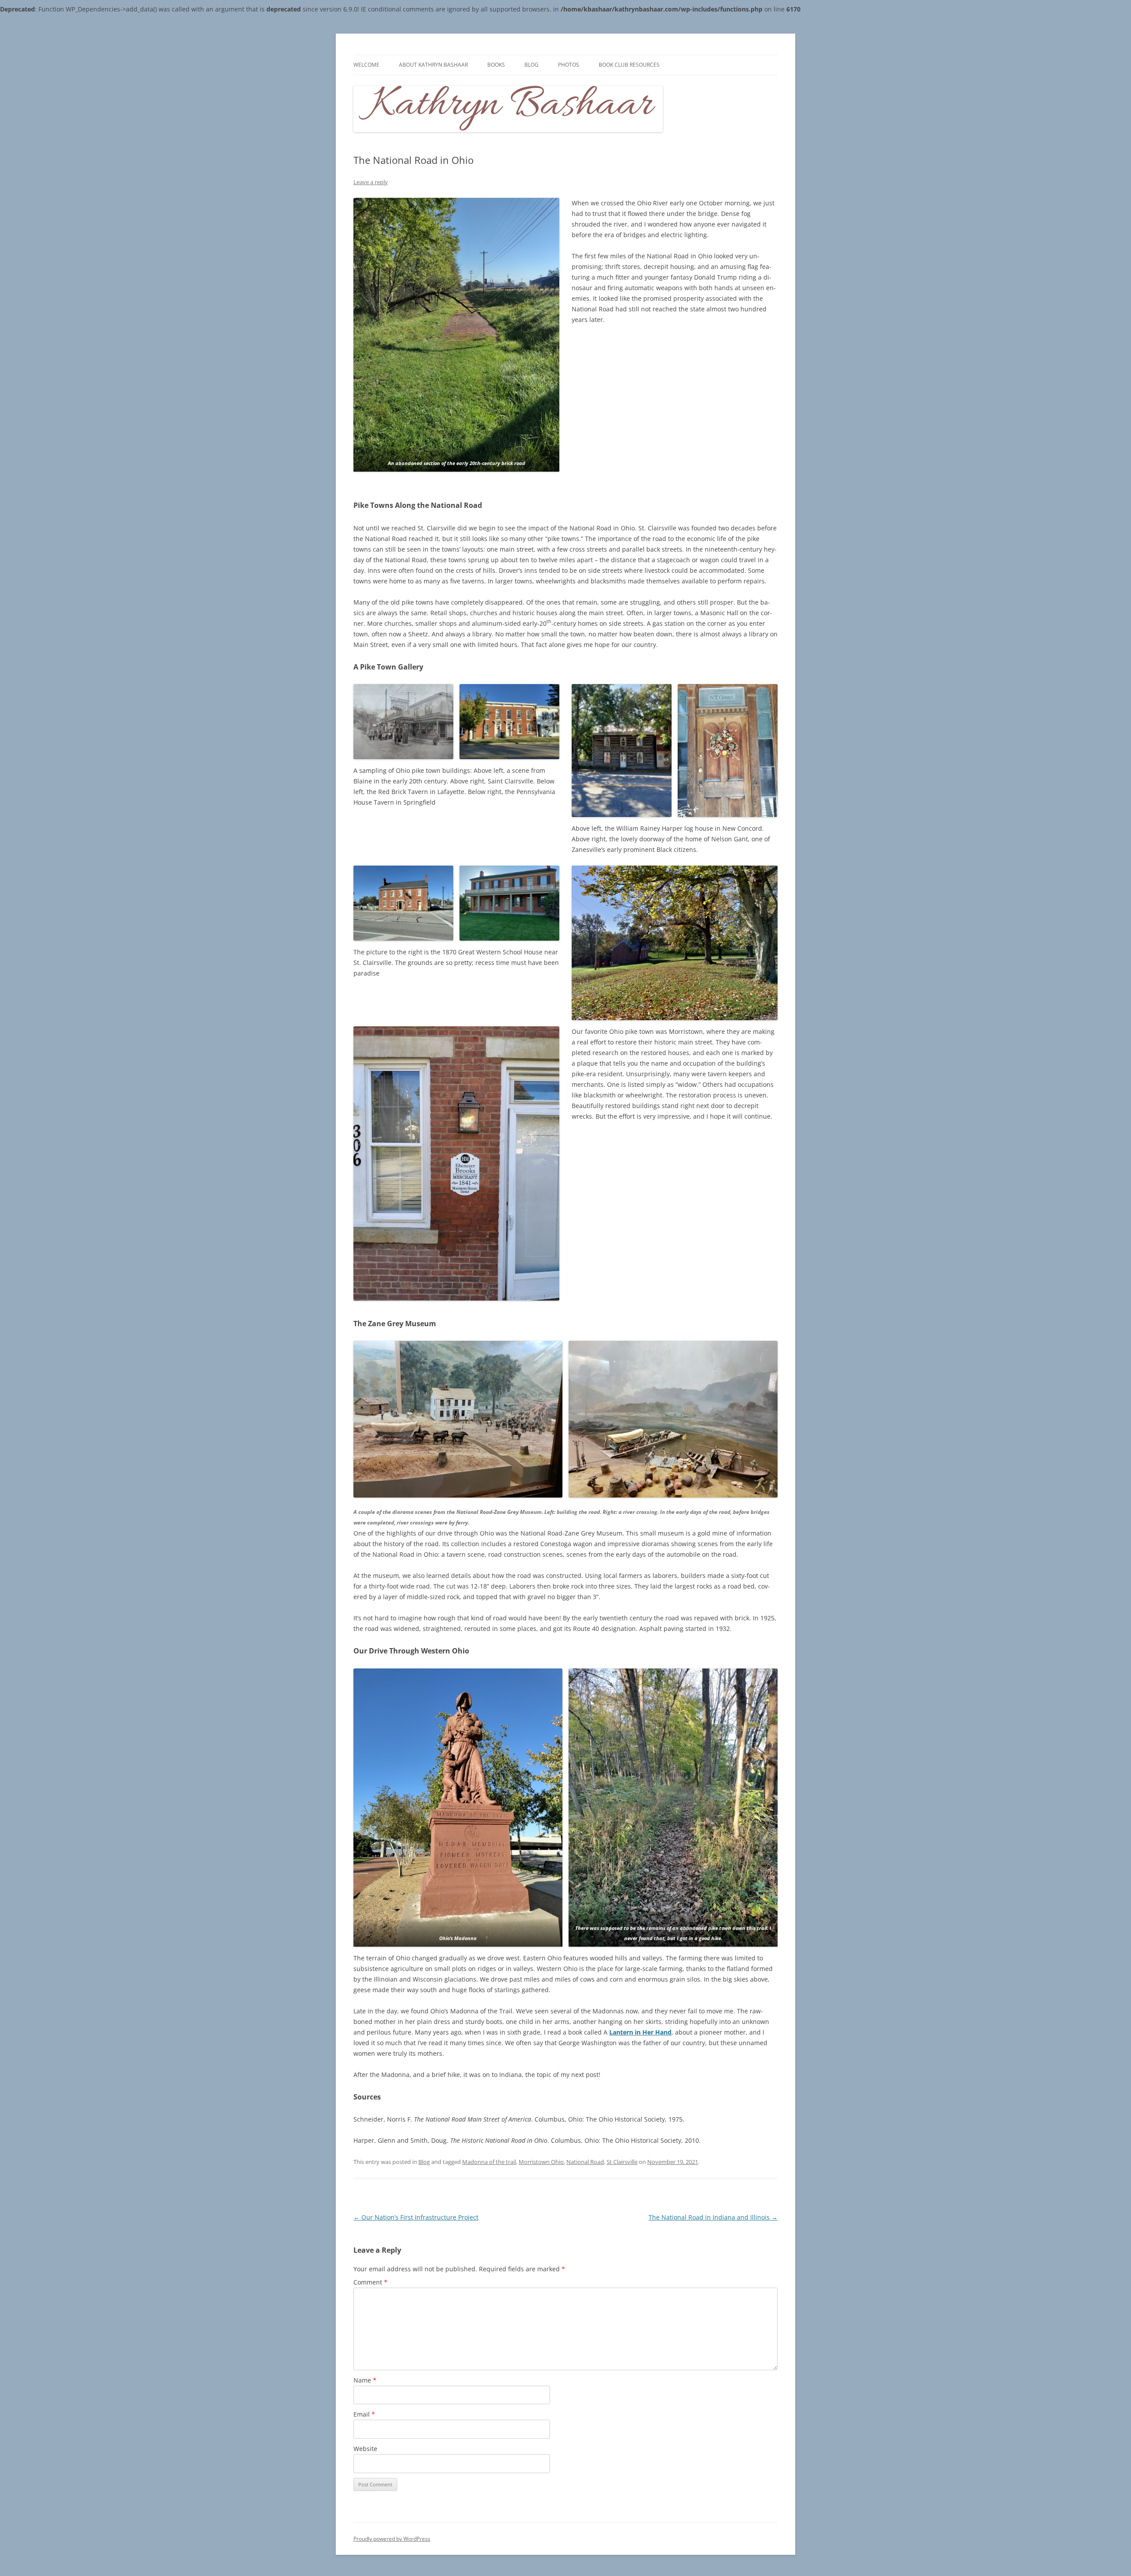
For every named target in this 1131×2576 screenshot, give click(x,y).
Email (364, 2414)
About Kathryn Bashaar (433, 65)
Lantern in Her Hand (640, 2032)
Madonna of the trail (489, 2162)
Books (496, 65)
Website (365, 2449)
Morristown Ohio (541, 2162)
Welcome (366, 65)
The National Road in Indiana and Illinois (713, 2217)
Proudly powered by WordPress (392, 2539)
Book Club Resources (629, 65)
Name (365, 2380)
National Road (585, 2162)
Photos (569, 65)
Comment (370, 2282)
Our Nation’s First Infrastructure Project (416, 2217)
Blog (531, 65)
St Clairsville (622, 2162)
